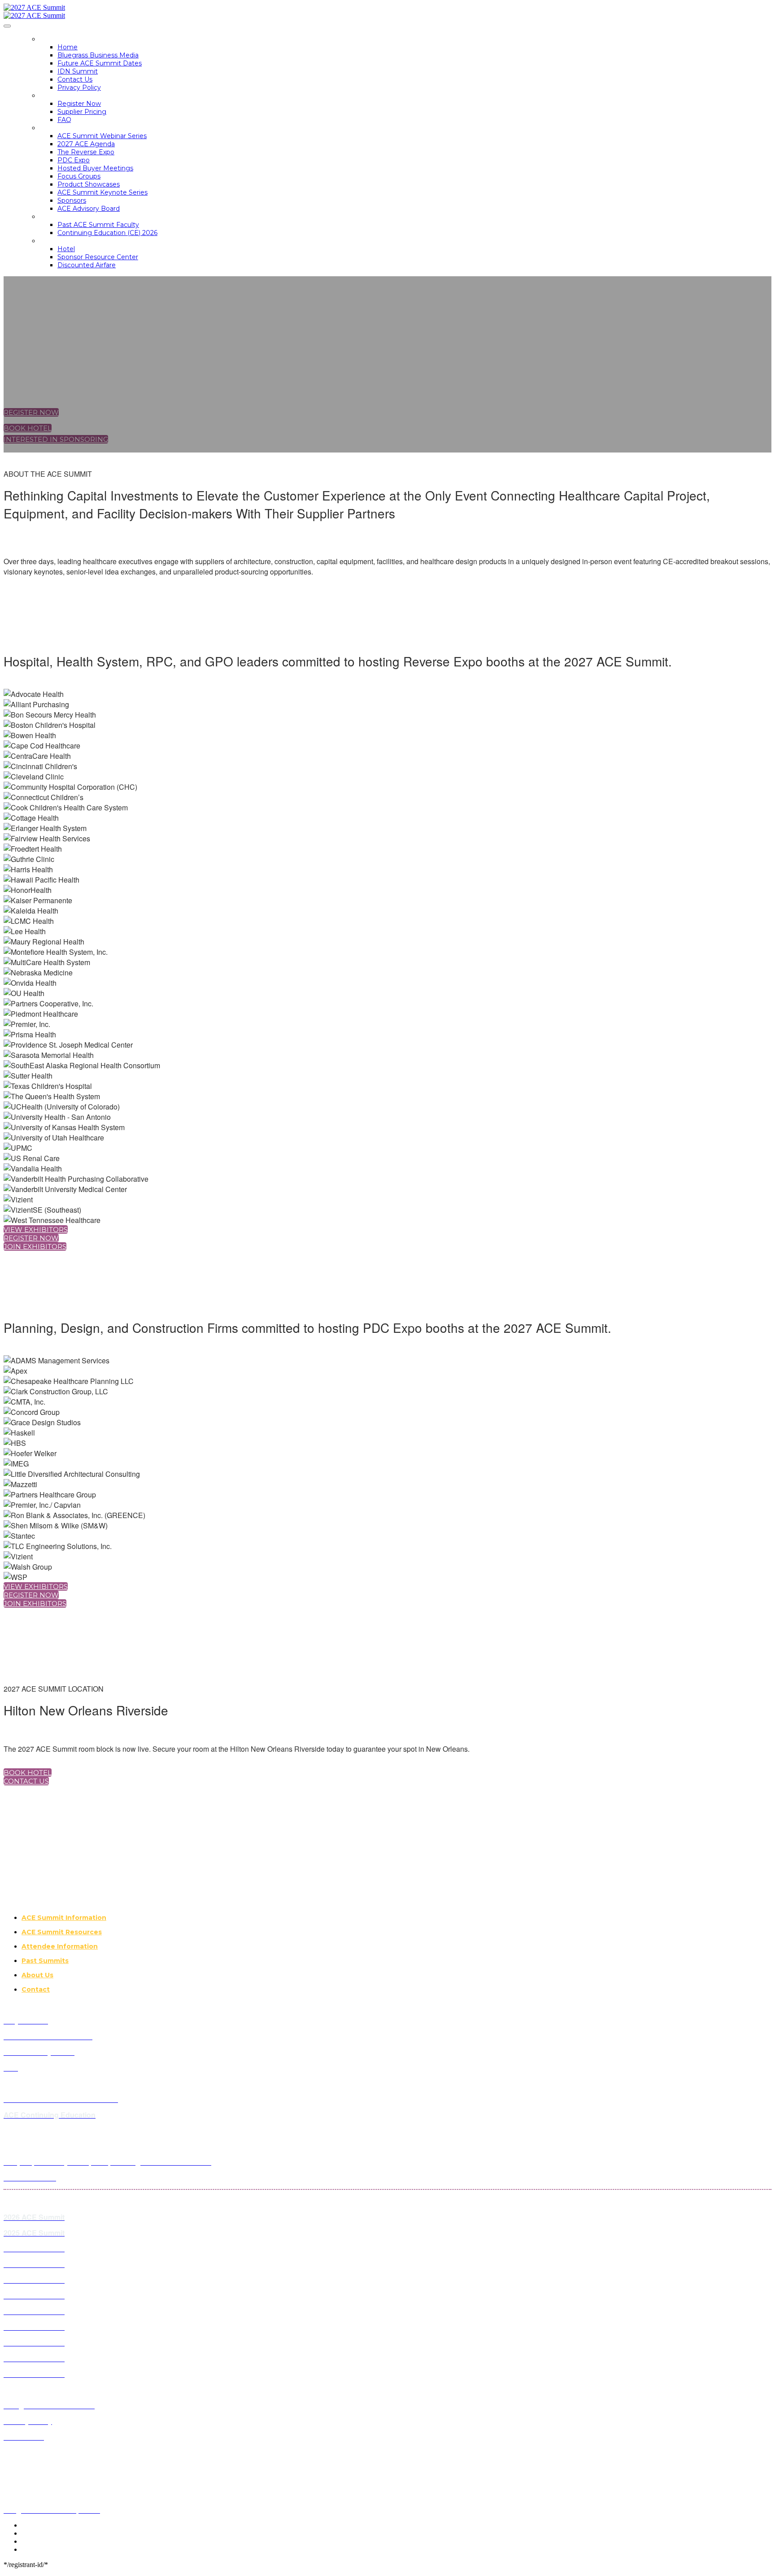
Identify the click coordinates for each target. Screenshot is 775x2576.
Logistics (57, 241)
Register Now (79, 104)
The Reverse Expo (86, 152)
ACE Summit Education (82, 217)
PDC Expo (74, 160)
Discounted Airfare (87, 265)
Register (56, 96)
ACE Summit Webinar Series (102, 136)
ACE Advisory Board (89, 209)
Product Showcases (89, 184)
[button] (31, 412)
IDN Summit (78, 71)
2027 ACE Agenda (86, 144)
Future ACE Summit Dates (100, 63)
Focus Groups (79, 176)
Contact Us (75, 79)
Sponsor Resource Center (98, 257)
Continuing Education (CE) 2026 (107, 233)
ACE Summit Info (70, 128)
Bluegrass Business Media (98, 55)
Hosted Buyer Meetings (95, 168)
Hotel (66, 249)
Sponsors (72, 200)
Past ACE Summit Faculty (98, 225)
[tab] (396, 1918)
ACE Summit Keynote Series (102, 192)
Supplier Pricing (82, 112)
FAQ (64, 120)
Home (50, 39)
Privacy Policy (79, 87)
